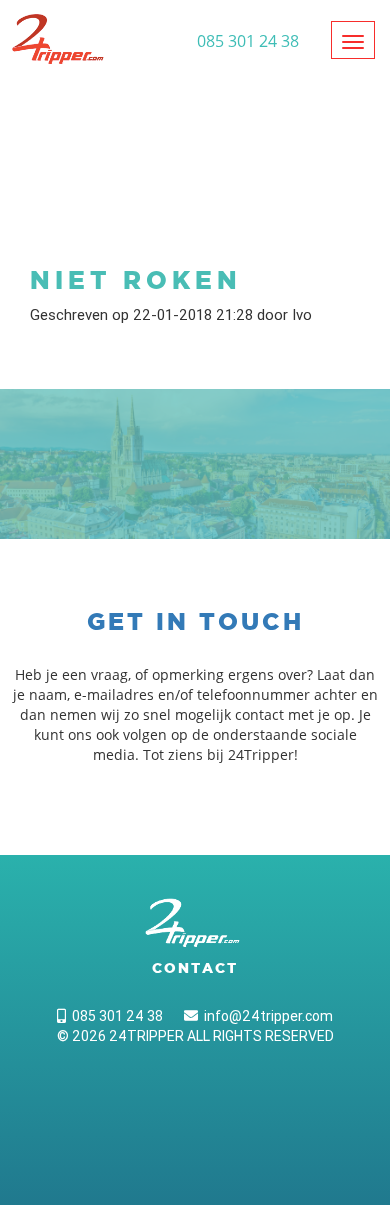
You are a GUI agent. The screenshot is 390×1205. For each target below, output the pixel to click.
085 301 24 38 (114, 1016)
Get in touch (195, 621)
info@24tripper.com (265, 1016)
